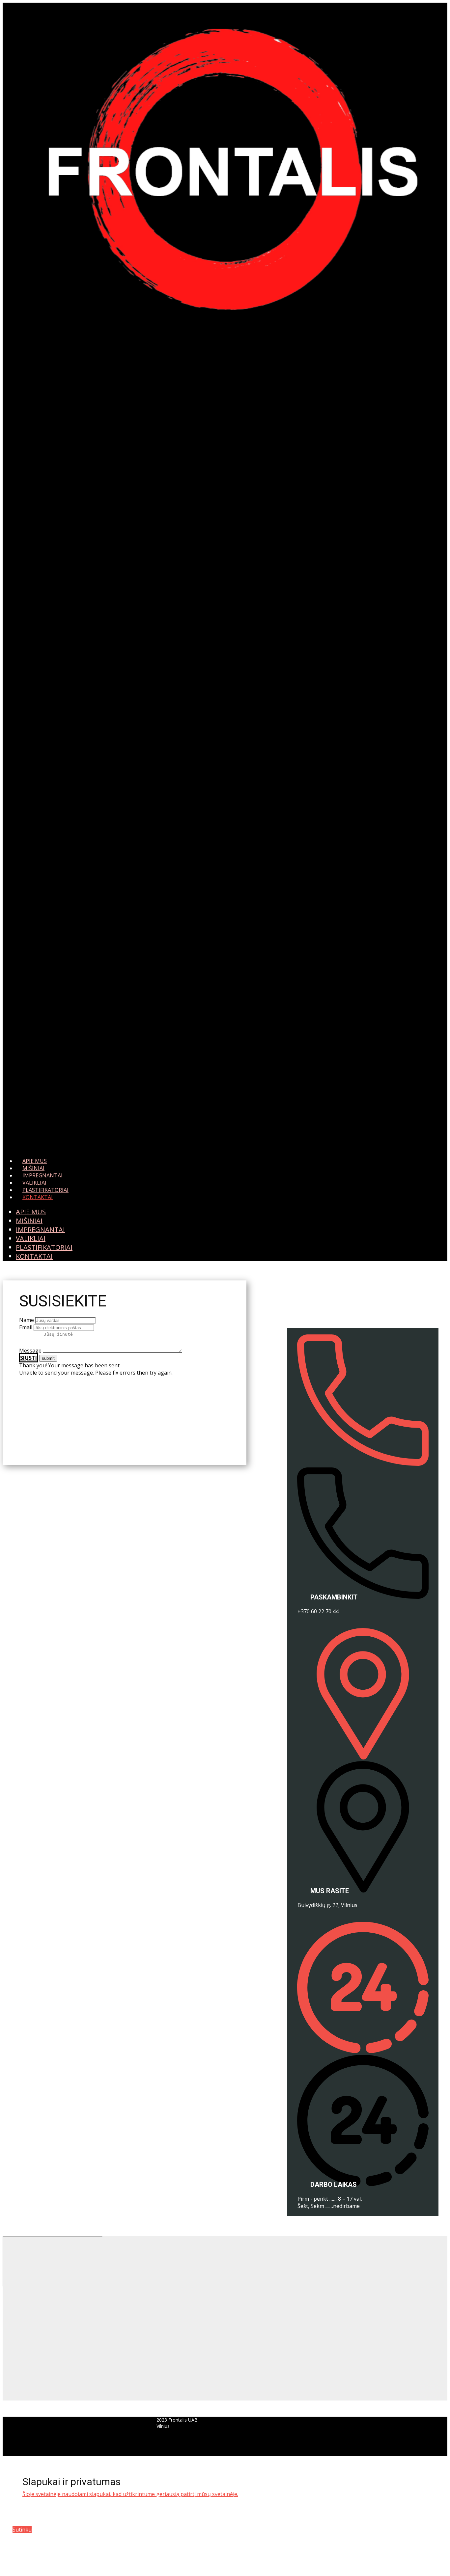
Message (30, 1351)
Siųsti (28, 1358)
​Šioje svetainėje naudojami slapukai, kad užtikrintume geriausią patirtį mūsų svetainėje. (130, 2494)
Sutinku (22, 2530)
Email (26, 1327)
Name (27, 1320)
